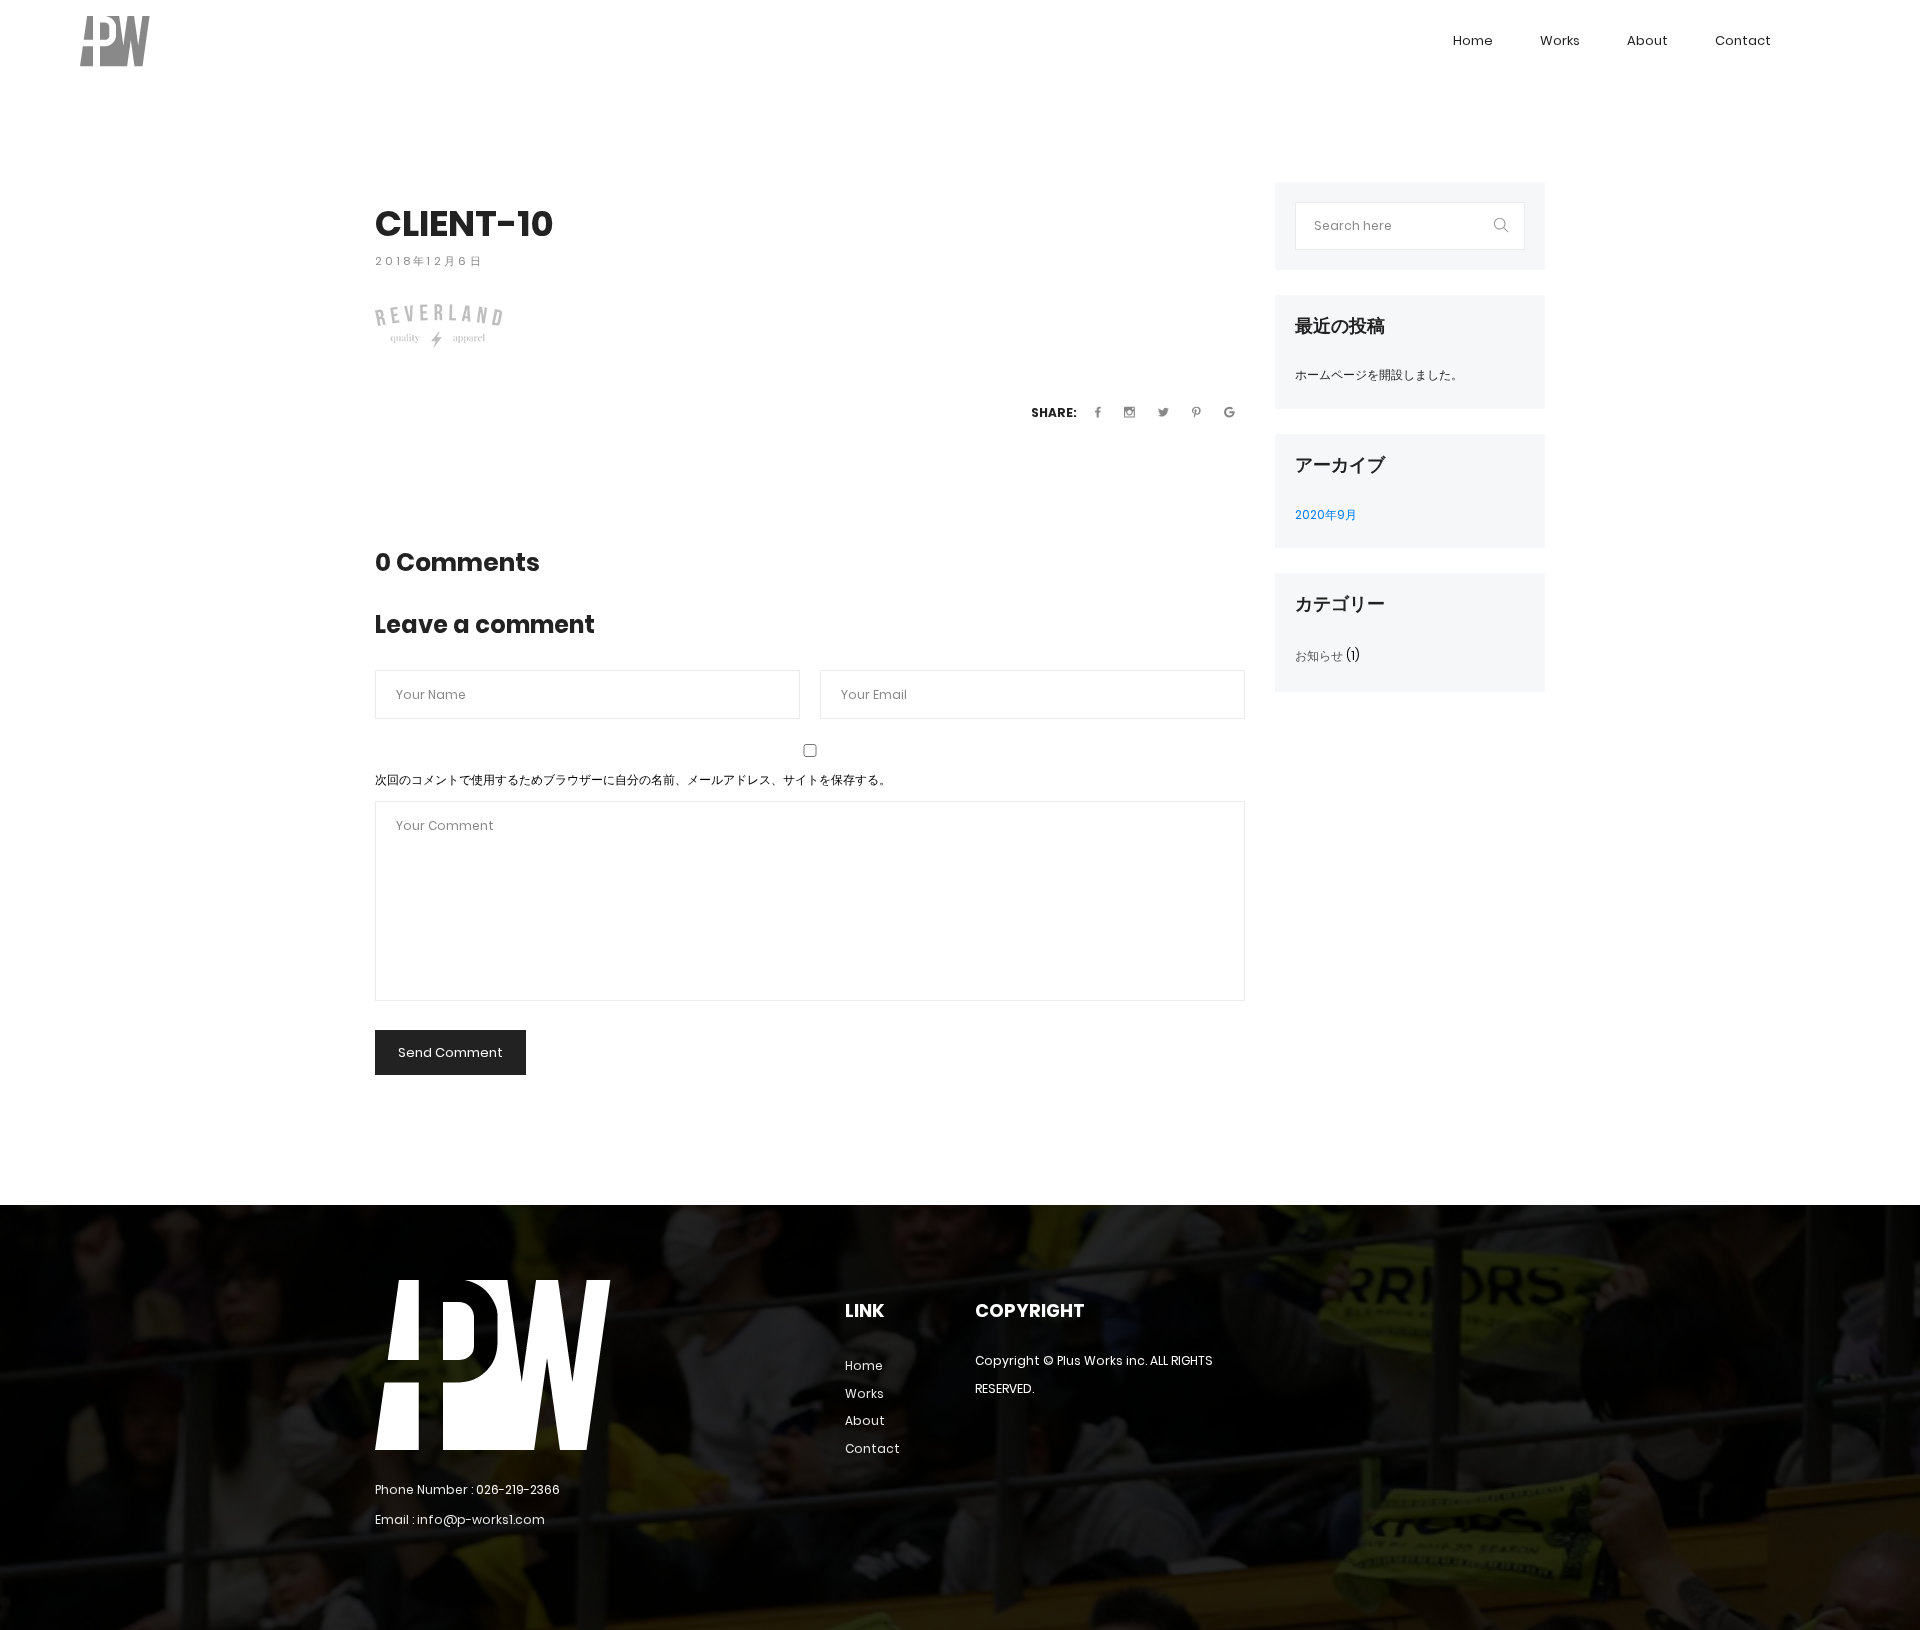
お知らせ (1319, 655)
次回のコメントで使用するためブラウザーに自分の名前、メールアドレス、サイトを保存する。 (633, 779)
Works (1560, 40)
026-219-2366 (518, 1489)
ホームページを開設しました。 (1379, 374)
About (1647, 40)
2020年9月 (1326, 514)
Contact (1743, 40)
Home (1473, 40)
